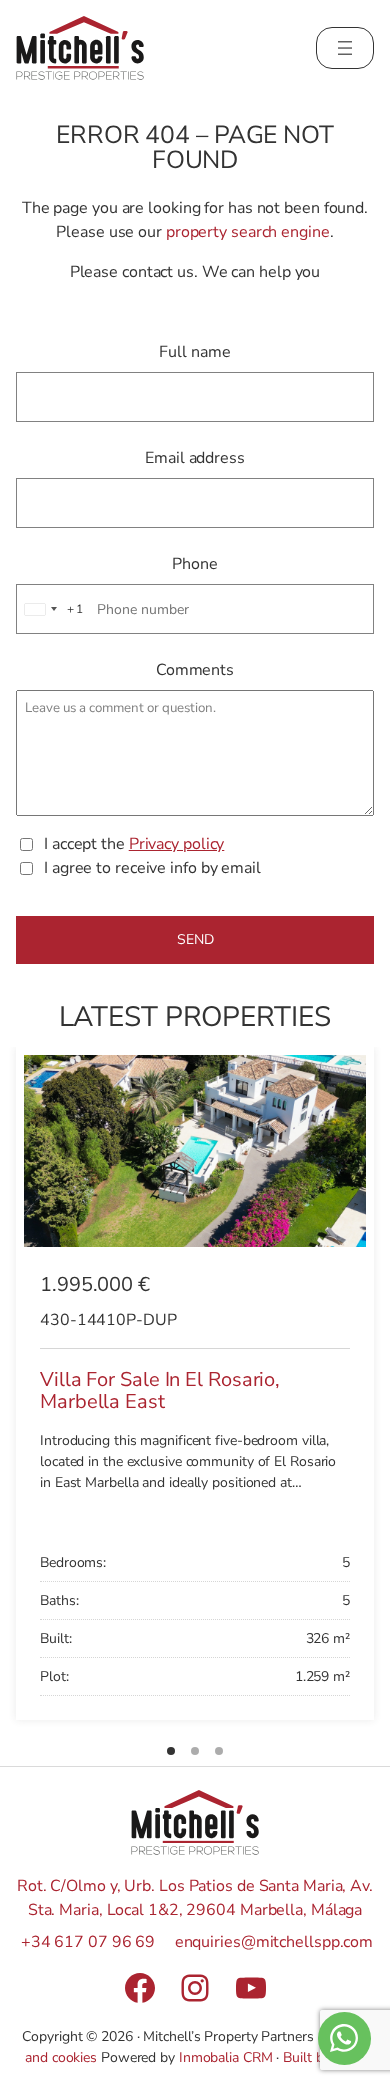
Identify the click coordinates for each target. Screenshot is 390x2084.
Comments (195, 670)
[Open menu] (345, 48)
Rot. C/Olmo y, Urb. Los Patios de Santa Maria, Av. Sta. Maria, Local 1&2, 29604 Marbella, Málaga (195, 1898)
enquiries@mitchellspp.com (274, 1942)
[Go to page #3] (219, 1751)
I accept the (134, 844)
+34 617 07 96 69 (88, 1942)
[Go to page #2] (195, 1751)
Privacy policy (177, 844)
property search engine (248, 232)
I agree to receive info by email (152, 868)
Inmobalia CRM (226, 2057)
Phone (195, 564)
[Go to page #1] (171, 1751)
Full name (194, 352)
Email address (195, 458)
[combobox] (51, 609)
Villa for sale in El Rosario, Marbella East (160, 1391)
